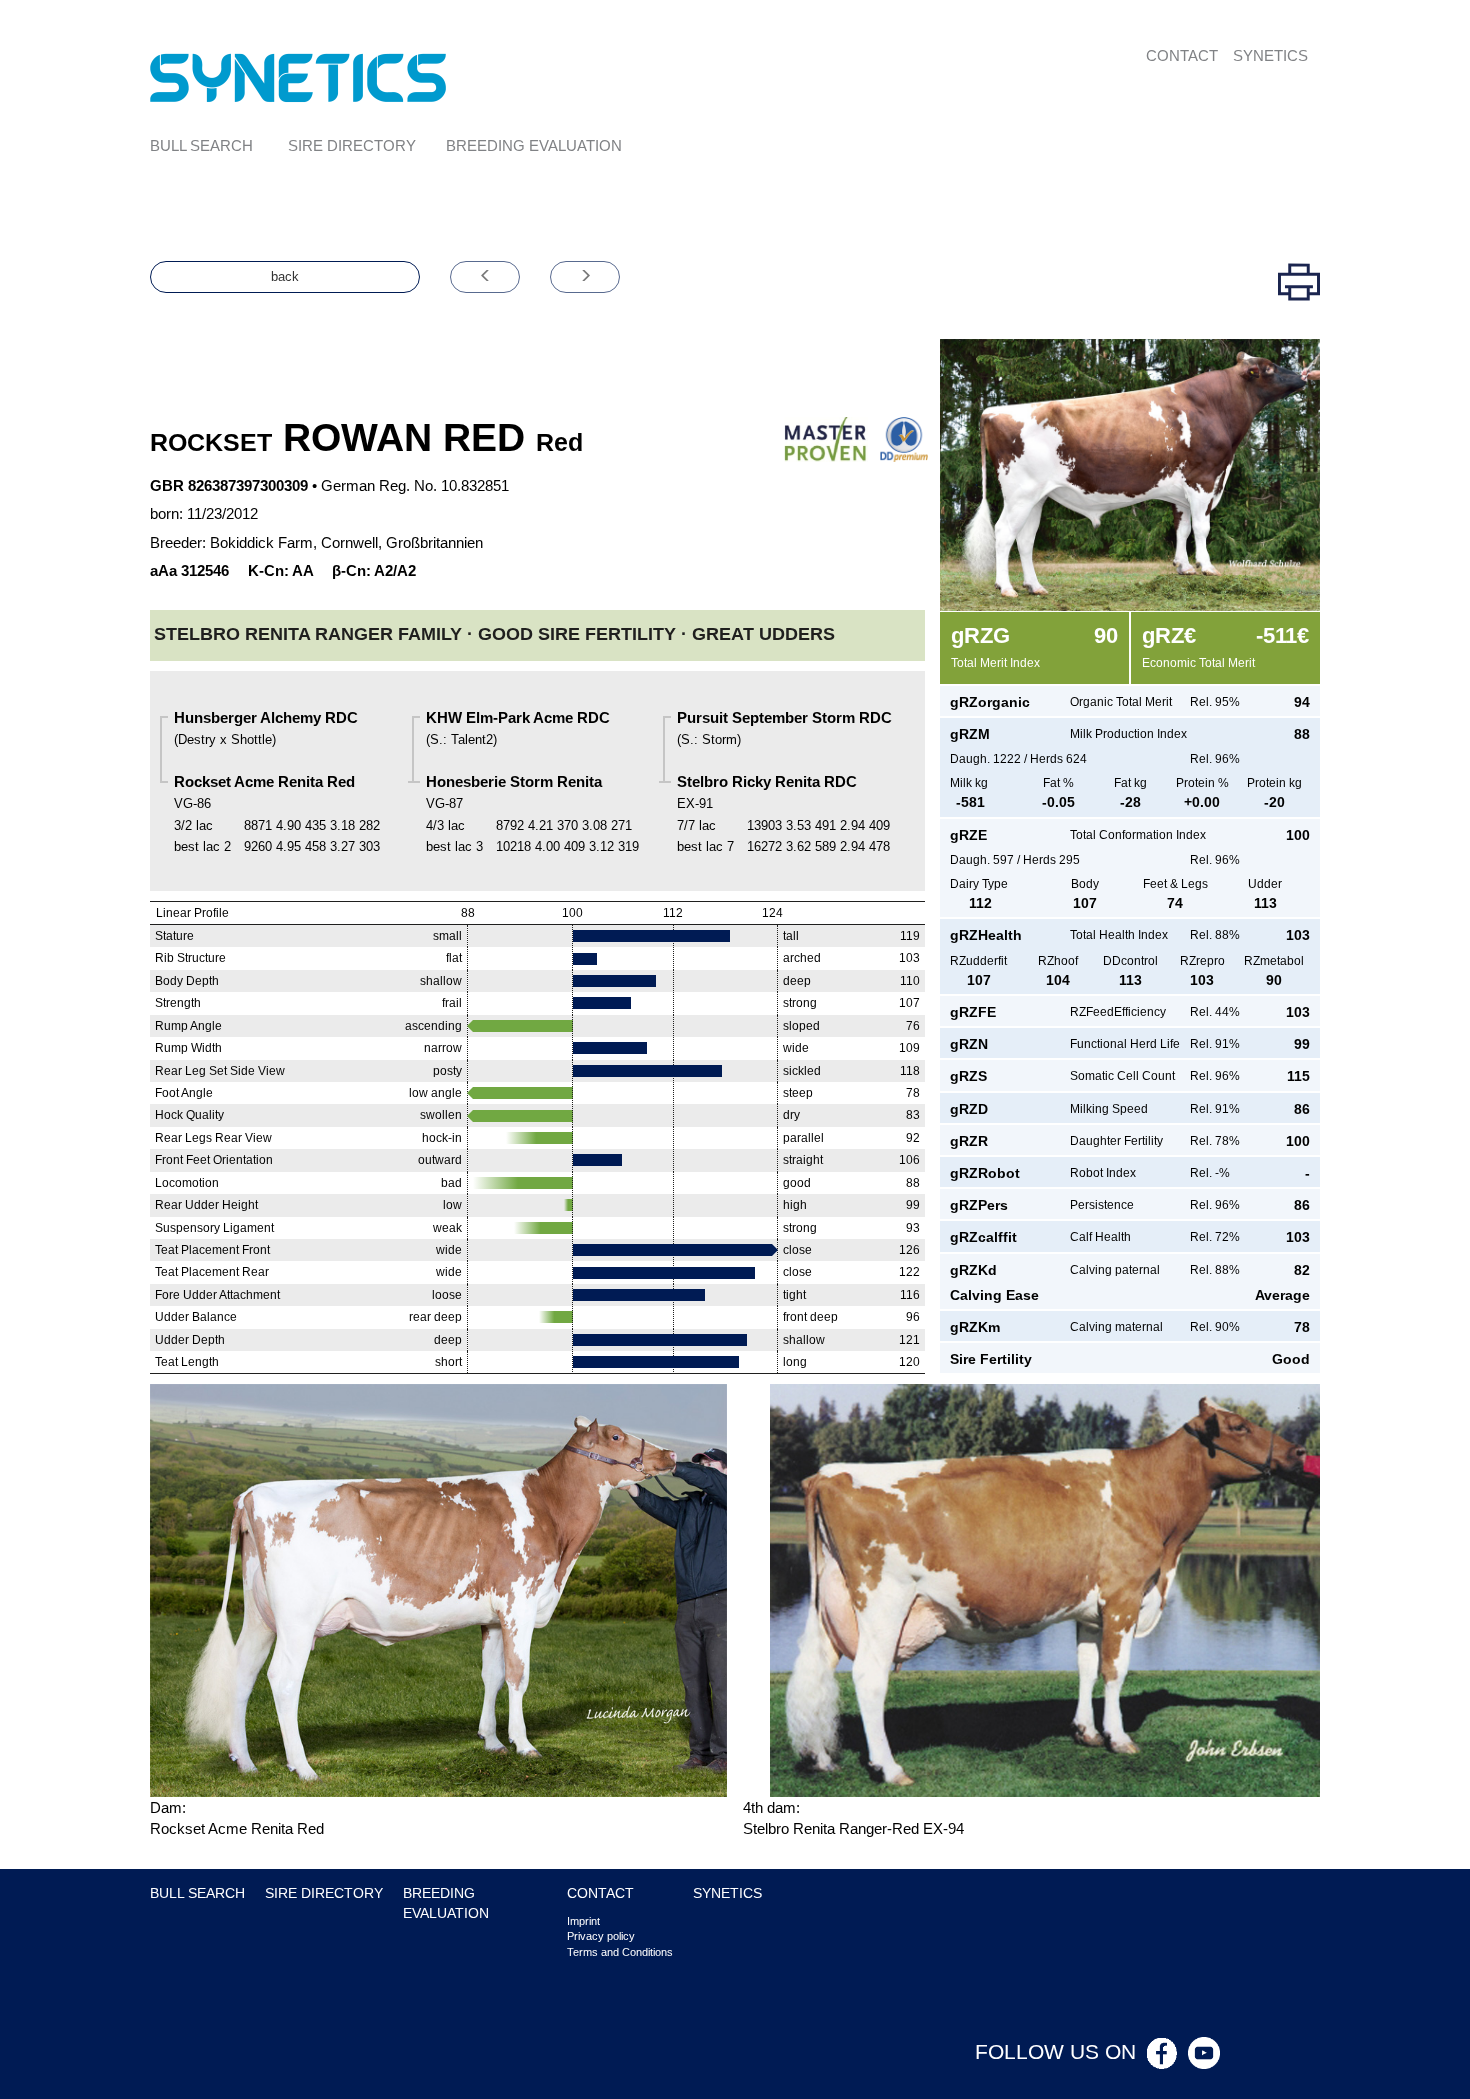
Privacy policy (601, 1936)
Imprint (583, 1921)
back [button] (285, 276)
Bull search (201, 145)
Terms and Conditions (620, 1952)
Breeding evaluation (534, 145)
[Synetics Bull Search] (298, 76)
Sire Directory (352, 145)
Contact (1182, 55)
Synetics (1270, 55)
